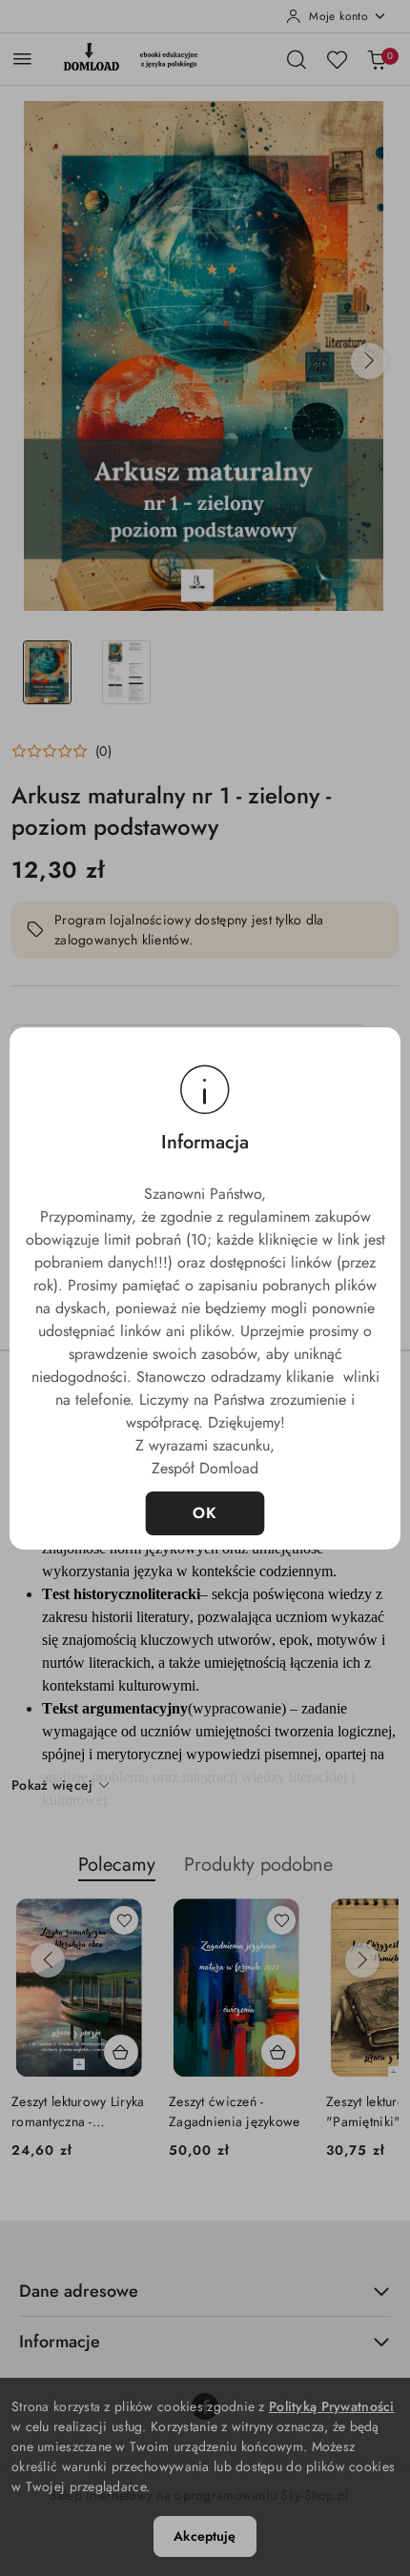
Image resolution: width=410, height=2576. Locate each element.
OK (205, 1513)
